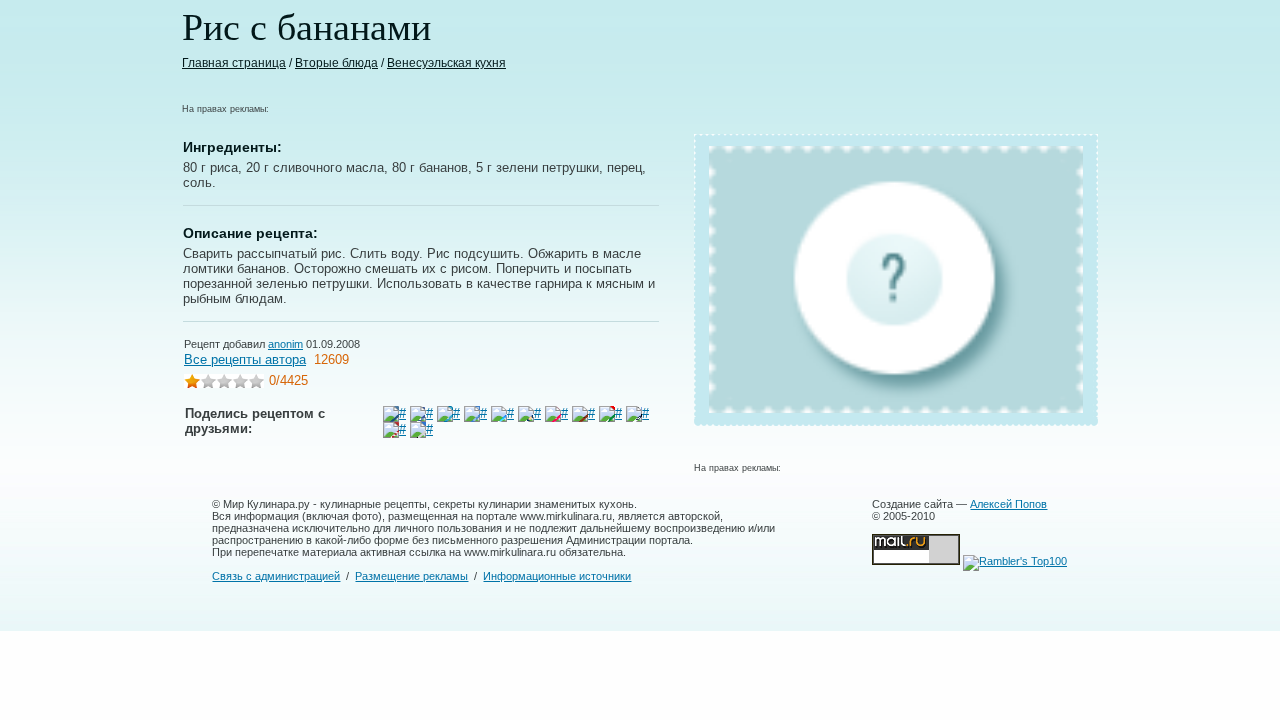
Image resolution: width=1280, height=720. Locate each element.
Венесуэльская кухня (446, 63)
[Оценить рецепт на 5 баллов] (256, 383)
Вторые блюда (336, 63)
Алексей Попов (1008, 504)
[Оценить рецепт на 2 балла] (208, 383)
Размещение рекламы (411, 576)
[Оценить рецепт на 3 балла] (224, 383)
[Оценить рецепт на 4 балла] (240, 383)
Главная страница (234, 63)
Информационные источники (557, 576)
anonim (285, 344)
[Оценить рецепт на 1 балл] (192, 383)
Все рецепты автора (245, 359)
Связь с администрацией (276, 576)
